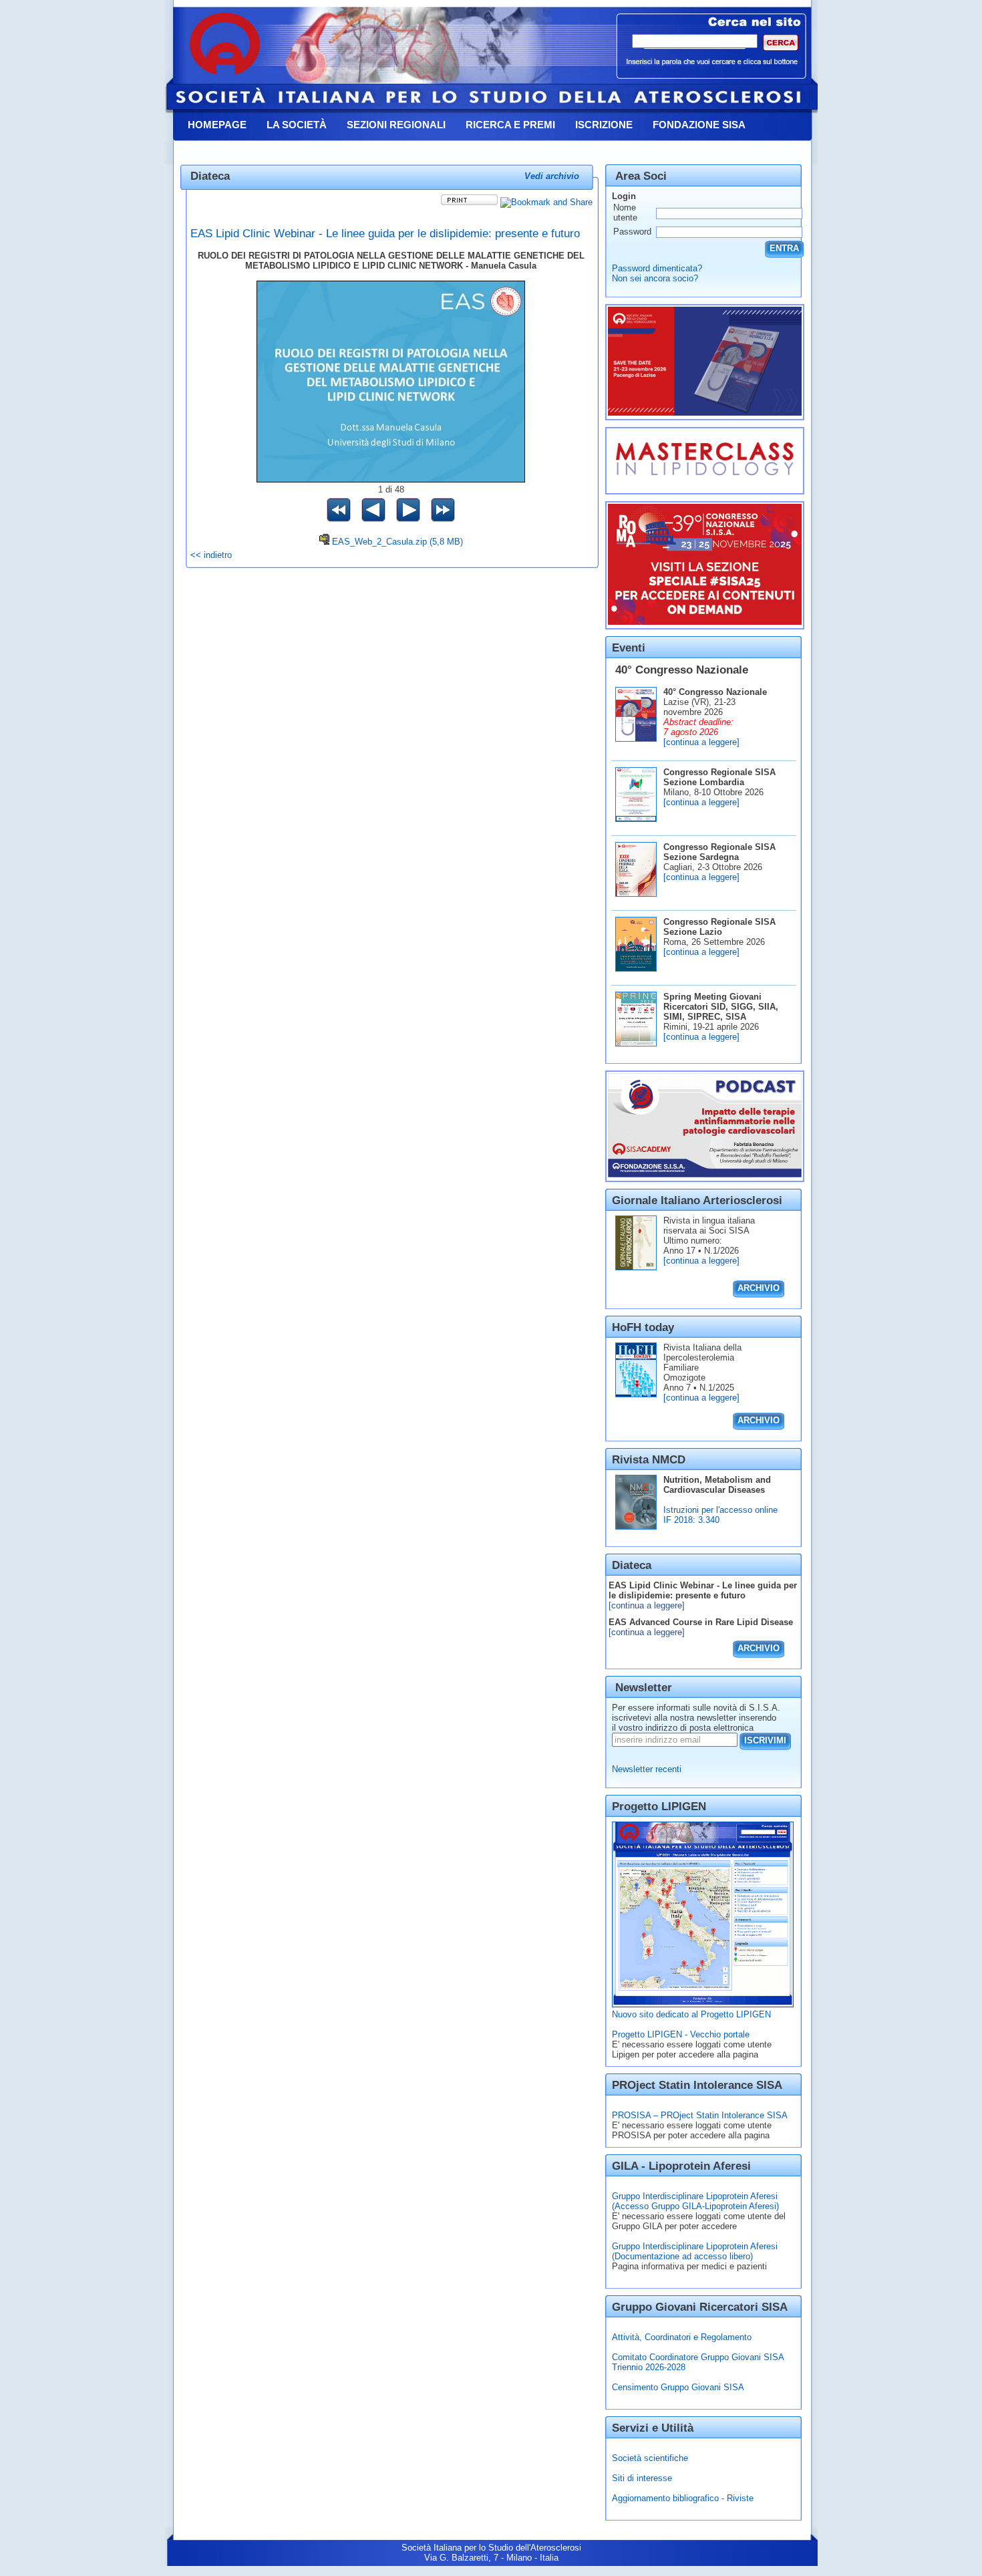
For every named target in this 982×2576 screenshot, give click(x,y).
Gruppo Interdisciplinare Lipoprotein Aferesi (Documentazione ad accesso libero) (695, 2251)
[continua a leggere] (701, 742)
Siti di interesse (642, 2478)
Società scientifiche (650, 2458)
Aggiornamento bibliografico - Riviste (683, 2498)
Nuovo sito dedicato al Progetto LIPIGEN (691, 2014)
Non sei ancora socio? (655, 278)
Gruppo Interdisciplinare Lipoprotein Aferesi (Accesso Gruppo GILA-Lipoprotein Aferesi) (695, 2201)
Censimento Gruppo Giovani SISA (678, 2387)
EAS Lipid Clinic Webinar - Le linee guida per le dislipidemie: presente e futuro (385, 233)
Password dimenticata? (657, 268)
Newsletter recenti (647, 1769)
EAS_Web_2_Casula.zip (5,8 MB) (397, 542)
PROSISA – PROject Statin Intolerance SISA (700, 2115)
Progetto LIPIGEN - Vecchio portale (681, 2034)
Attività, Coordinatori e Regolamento (682, 2337)
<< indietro (211, 555)
